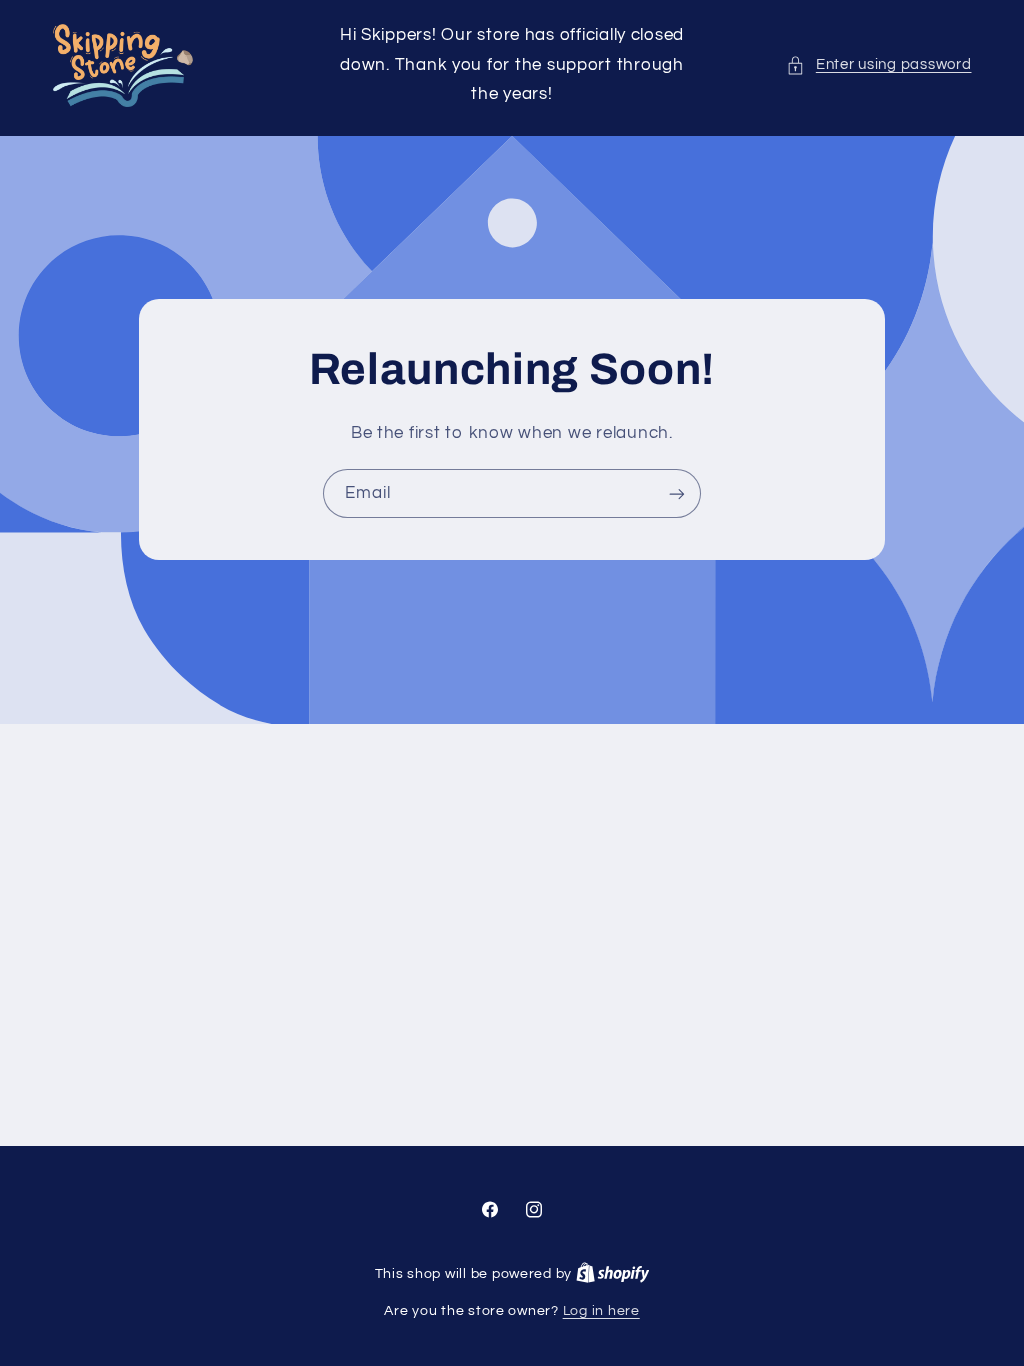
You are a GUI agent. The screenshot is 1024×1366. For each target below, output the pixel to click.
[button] (878, 65)
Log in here (601, 1311)
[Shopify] (613, 1274)
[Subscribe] (677, 494)
